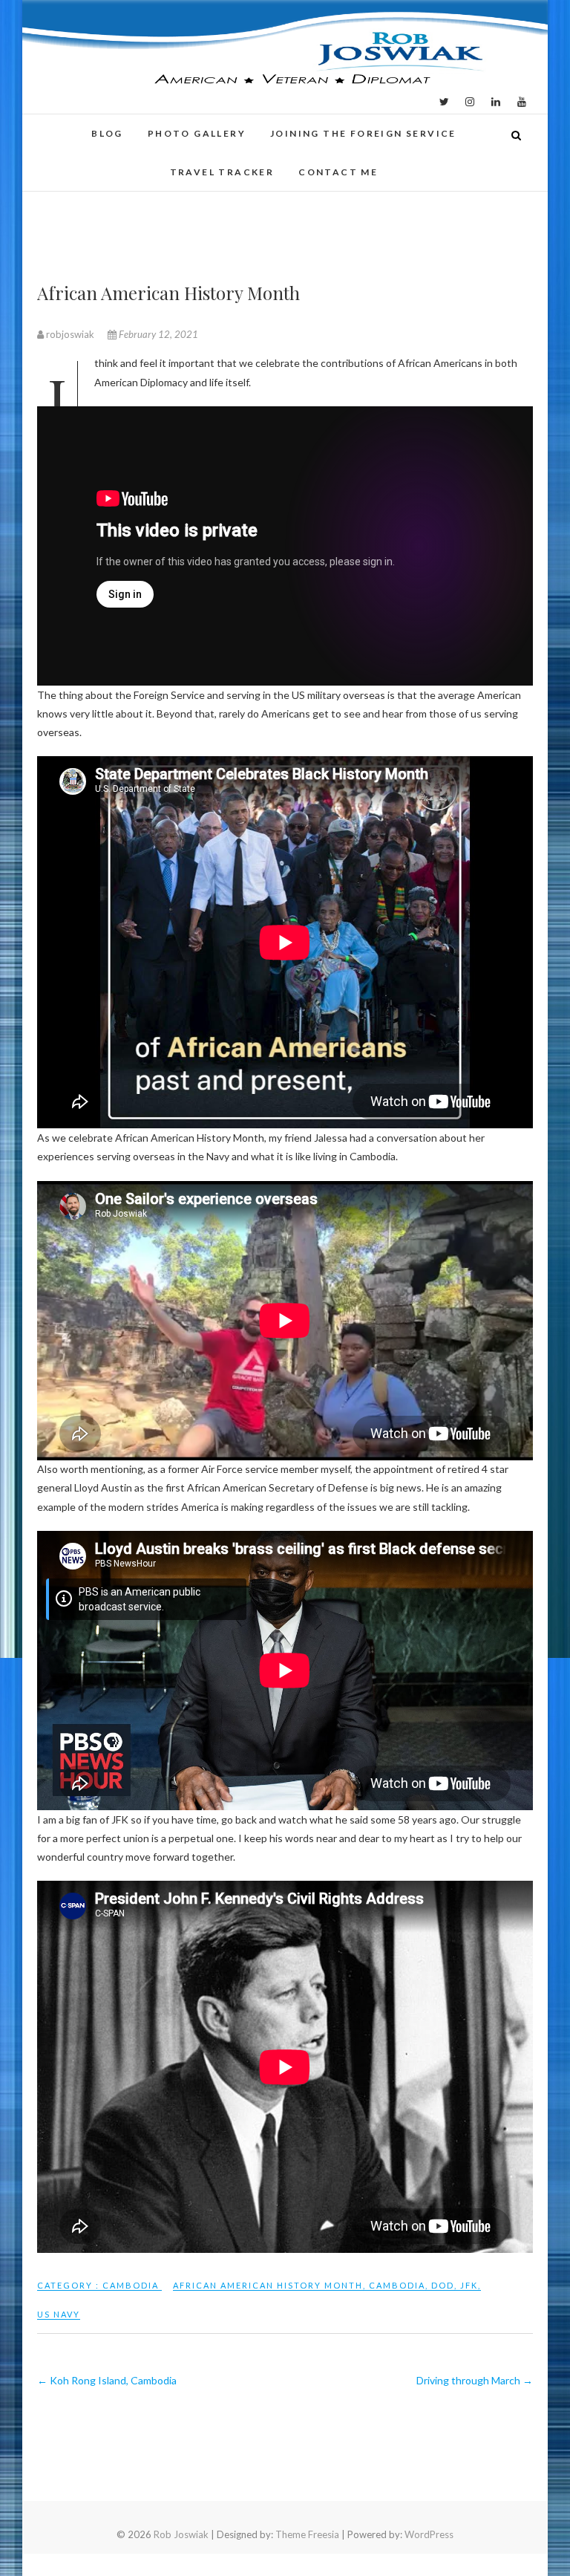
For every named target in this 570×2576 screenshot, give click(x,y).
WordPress (429, 2534)
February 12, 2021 (157, 334)
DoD (443, 2285)
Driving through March (475, 2380)
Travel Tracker (222, 172)
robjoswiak (70, 334)
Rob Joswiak (181, 2534)
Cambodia (131, 2285)
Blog (107, 133)
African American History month (268, 2285)
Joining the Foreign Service (363, 133)
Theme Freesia (307, 2534)
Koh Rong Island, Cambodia (107, 2380)
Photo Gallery (197, 133)
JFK (469, 2285)
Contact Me (338, 172)
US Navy (59, 2314)
